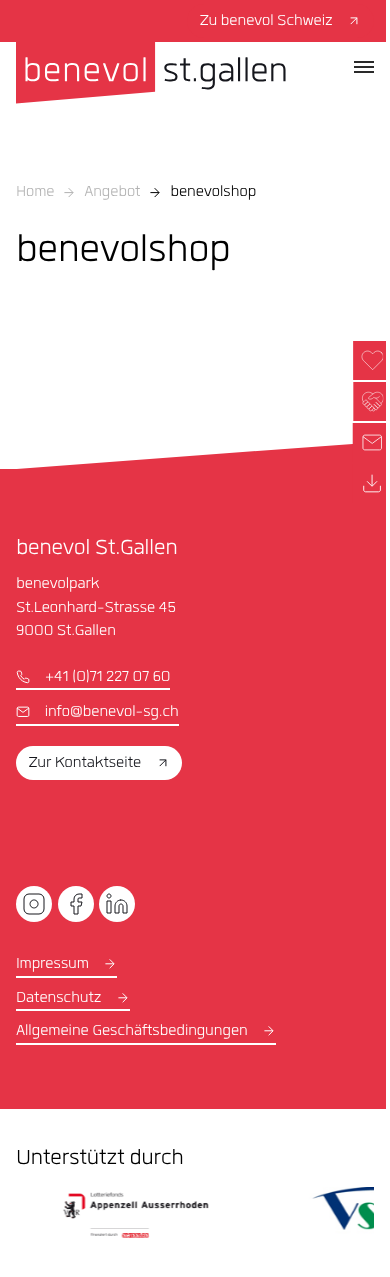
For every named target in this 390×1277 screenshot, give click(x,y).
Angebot (112, 193)
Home (35, 193)
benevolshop (213, 193)
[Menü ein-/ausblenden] (364, 67)
